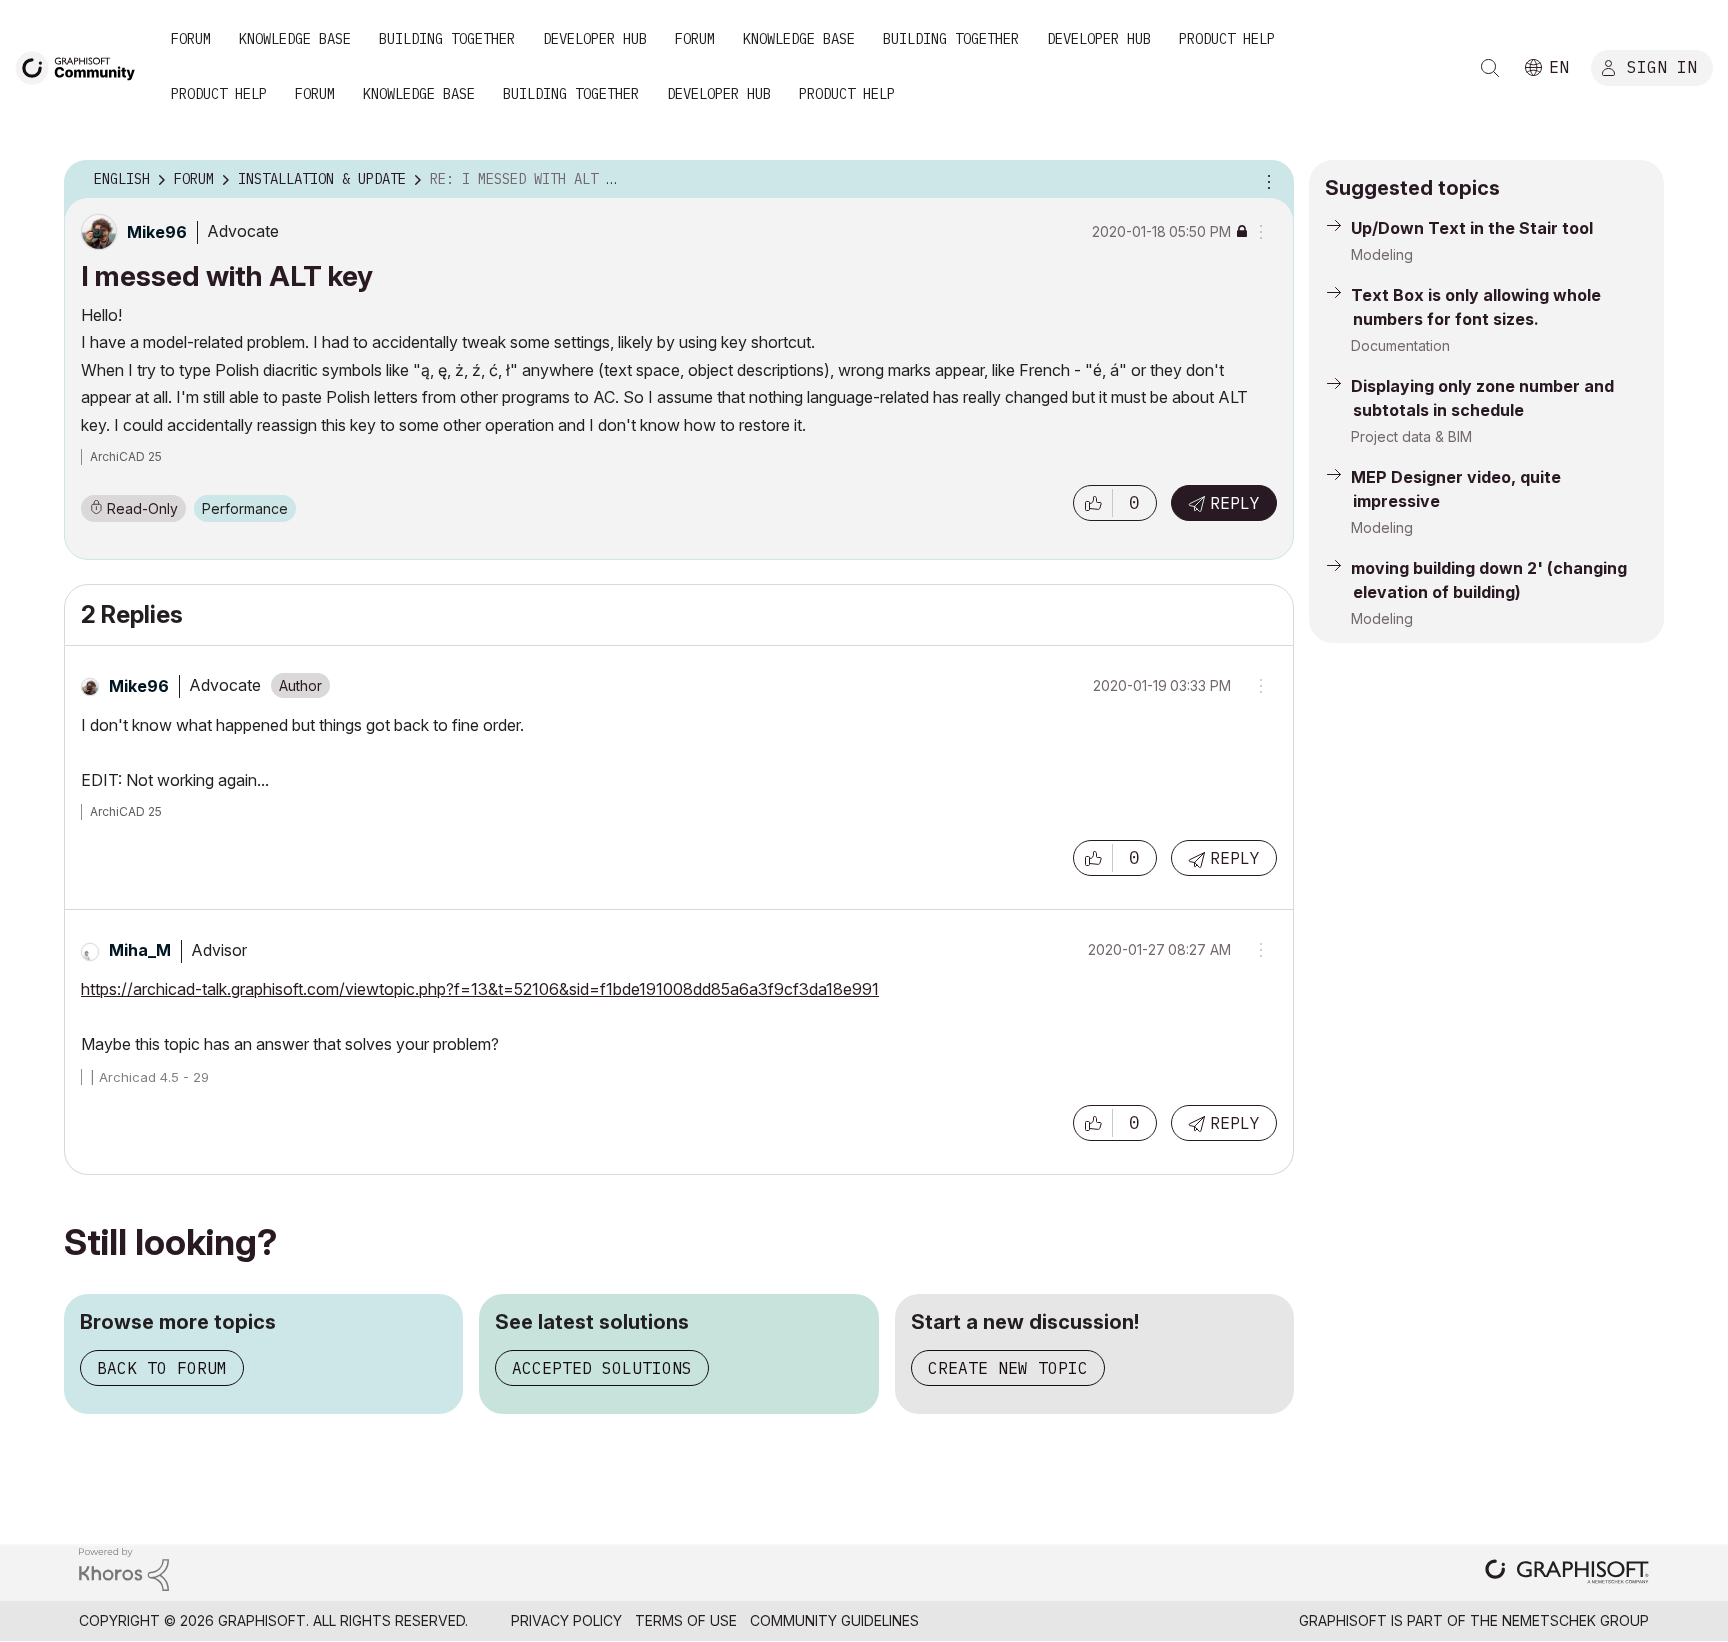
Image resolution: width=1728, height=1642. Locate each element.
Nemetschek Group (1575, 1620)
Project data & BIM (1411, 436)
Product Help (1227, 39)
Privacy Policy (566, 1620)
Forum (191, 39)
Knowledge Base (295, 39)
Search (1490, 68)
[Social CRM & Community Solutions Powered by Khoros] (124, 1567)
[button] (1093, 503)
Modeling (1382, 254)
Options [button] (1266, 180)
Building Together (447, 39)
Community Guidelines (834, 1620)
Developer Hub (595, 39)
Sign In (1662, 67)
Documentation (1400, 345)
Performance (245, 508)
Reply (1235, 503)
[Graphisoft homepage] (1567, 1573)
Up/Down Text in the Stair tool (1472, 228)
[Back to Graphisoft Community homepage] (82, 66)
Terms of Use (686, 1620)
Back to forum (162, 1368)
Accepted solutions (602, 1368)
